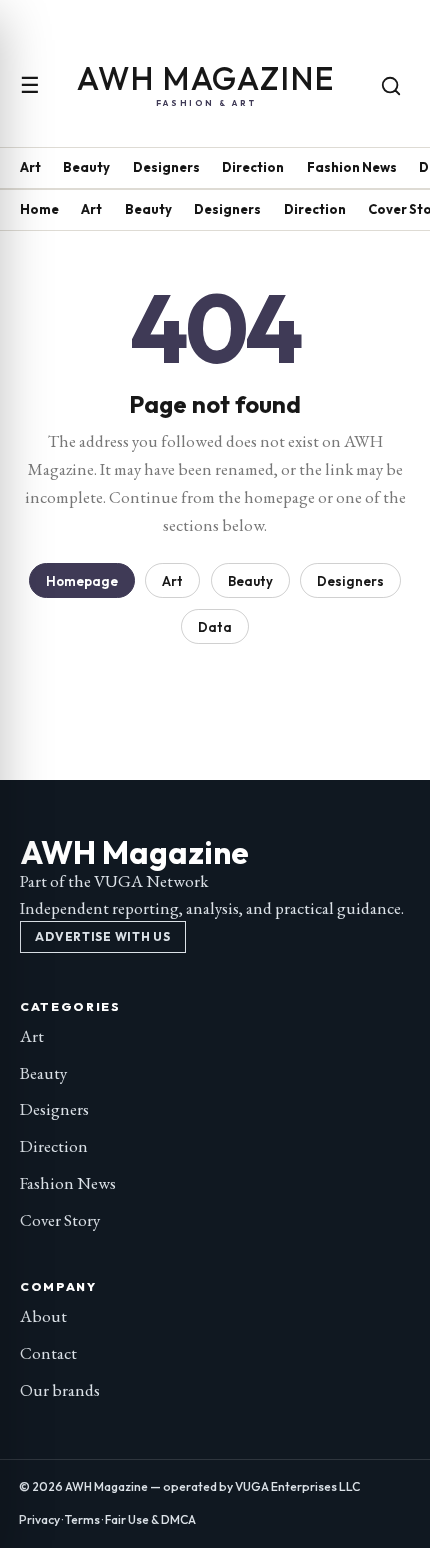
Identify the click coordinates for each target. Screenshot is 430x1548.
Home (39, 209)
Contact (48, 1353)
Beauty (86, 167)
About (43, 1316)
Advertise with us (102, 936)
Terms (82, 1519)
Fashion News (352, 167)
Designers (166, 167)
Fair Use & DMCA (150, 1519)
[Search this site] (391, 86)
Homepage (82, 581)
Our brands (60, 1390)
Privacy (39, 1519)
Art (30, 167)
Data (215, 627)
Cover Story (60, 1220)
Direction (253, 167)
